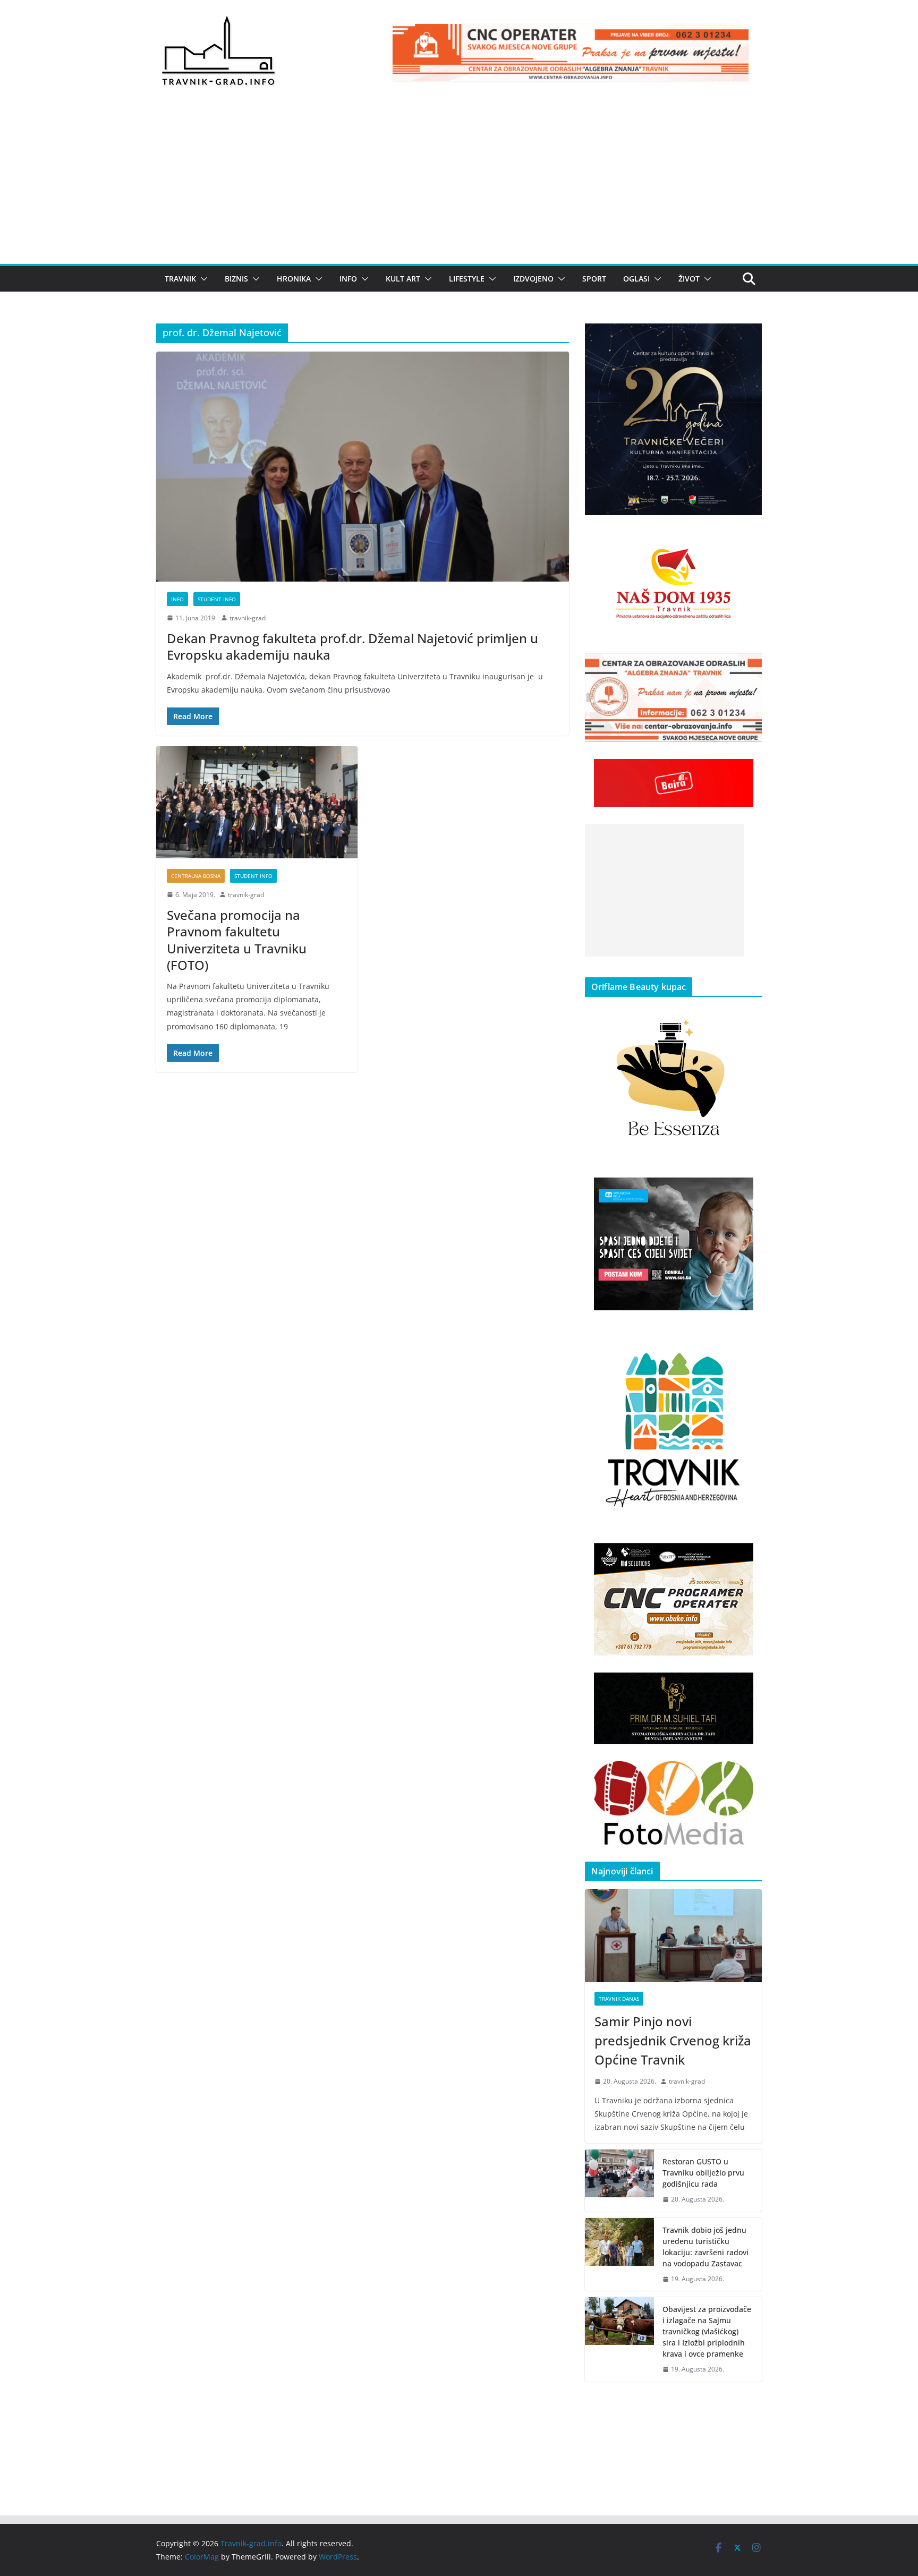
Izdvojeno (533, 279)
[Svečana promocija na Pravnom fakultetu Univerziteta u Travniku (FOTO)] (257, 802)
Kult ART (403, 279)
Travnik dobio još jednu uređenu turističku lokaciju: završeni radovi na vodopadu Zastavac (705, 2247)
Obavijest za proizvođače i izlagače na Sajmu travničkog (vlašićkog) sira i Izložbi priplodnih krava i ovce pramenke (707, 2331)
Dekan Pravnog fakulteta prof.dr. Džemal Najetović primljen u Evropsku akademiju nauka (352, 646)
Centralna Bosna (196, 876)
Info (348, 279)
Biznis (236, 279)
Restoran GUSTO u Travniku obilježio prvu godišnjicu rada (703, 2173)
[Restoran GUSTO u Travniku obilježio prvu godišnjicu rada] (619, 2181)
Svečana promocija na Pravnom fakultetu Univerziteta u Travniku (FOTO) (237, 940)
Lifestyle (467, 279)
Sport (594, 279)
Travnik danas (619, 1999)
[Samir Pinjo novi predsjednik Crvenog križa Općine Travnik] (673, 1936)
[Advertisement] (459, 184)
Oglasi (636, 279)
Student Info (217, 599)
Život (689, 279)
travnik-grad (248, 618)
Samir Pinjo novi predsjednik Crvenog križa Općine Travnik (673, 2040)
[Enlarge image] (748, 337)
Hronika (294, 279)
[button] (202, 279)
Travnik (180, 279)
